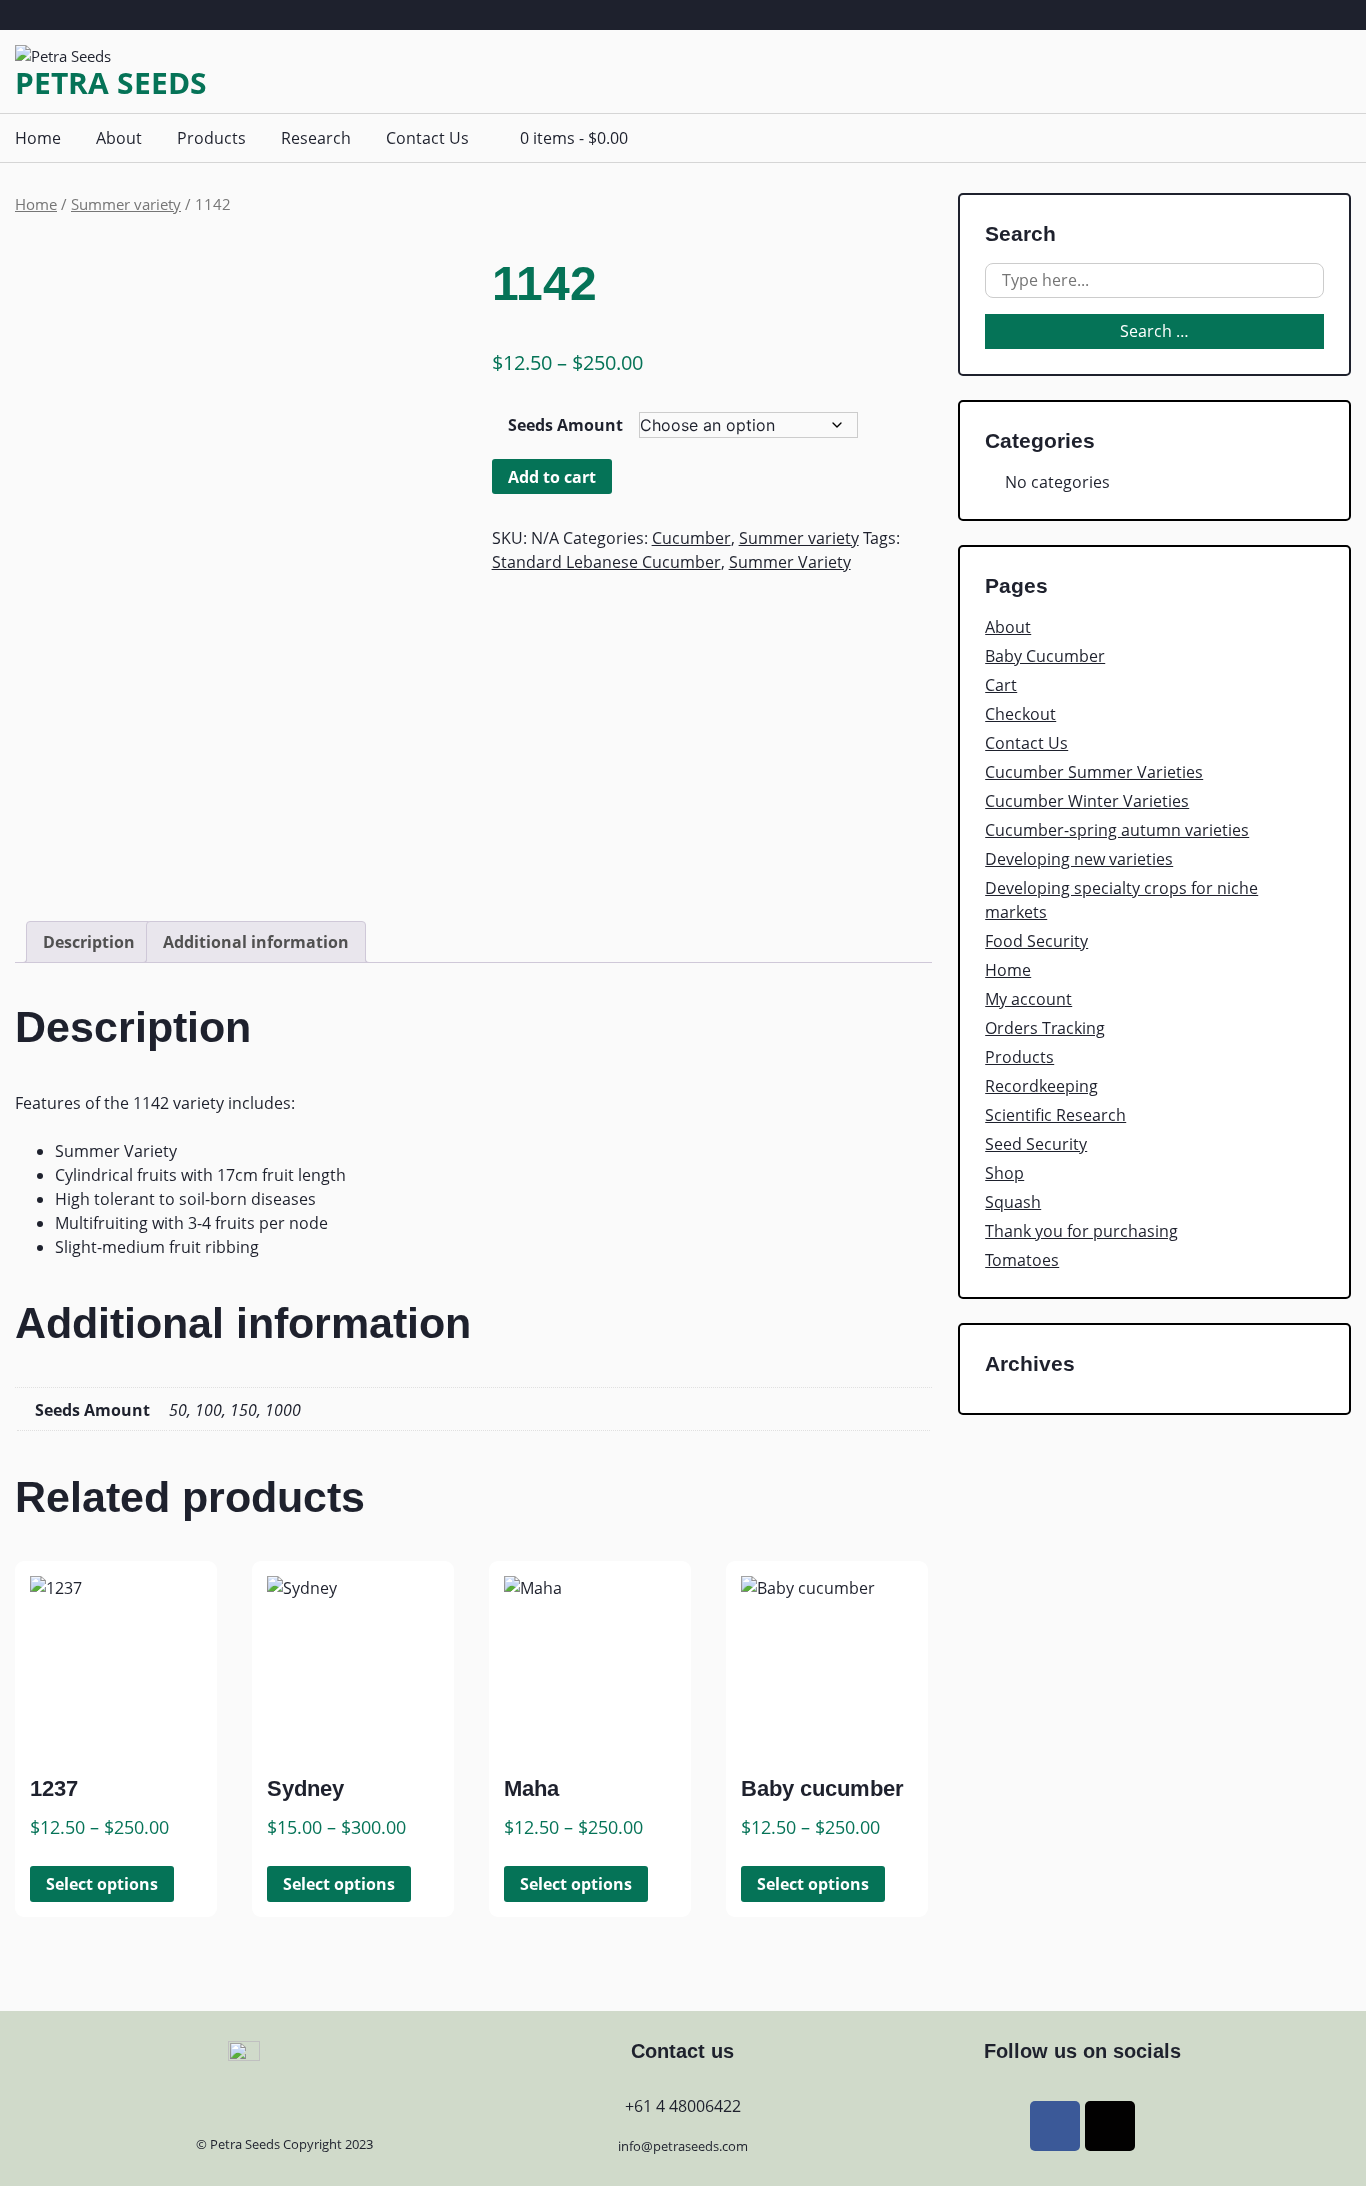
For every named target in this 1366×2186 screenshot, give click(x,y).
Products (211, 138)
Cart (1001, 685)
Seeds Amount (565, 425)
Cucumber (691, 538)
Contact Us (427, 138)
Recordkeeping (1041, 1086)
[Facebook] (1055, 2126)
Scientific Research (1055, 1115)
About (119, 138)
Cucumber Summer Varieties (1094, 772)
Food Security (1036, 941)
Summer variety (126, 204)
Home (38, 138)
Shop (1004, 1173)
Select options (102, 1884)
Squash (1013, 1202)
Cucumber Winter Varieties (1087, 801)
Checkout (1020, 714)
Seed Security (1036, 1144)
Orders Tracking (1045, 1028)
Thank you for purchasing (1081, 1231)
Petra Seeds (111, 83)
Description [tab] (89, 942)
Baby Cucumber (1045, 656)
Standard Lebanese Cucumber (606, 562)
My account (1028, 999)
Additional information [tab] (256, 942)
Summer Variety (790, 562)
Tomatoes (1022, 1260)
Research (316, 138)
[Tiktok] (1110, 2126)
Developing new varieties (1079, 859)
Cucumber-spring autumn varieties (1117, 830)
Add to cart (552, 477)
